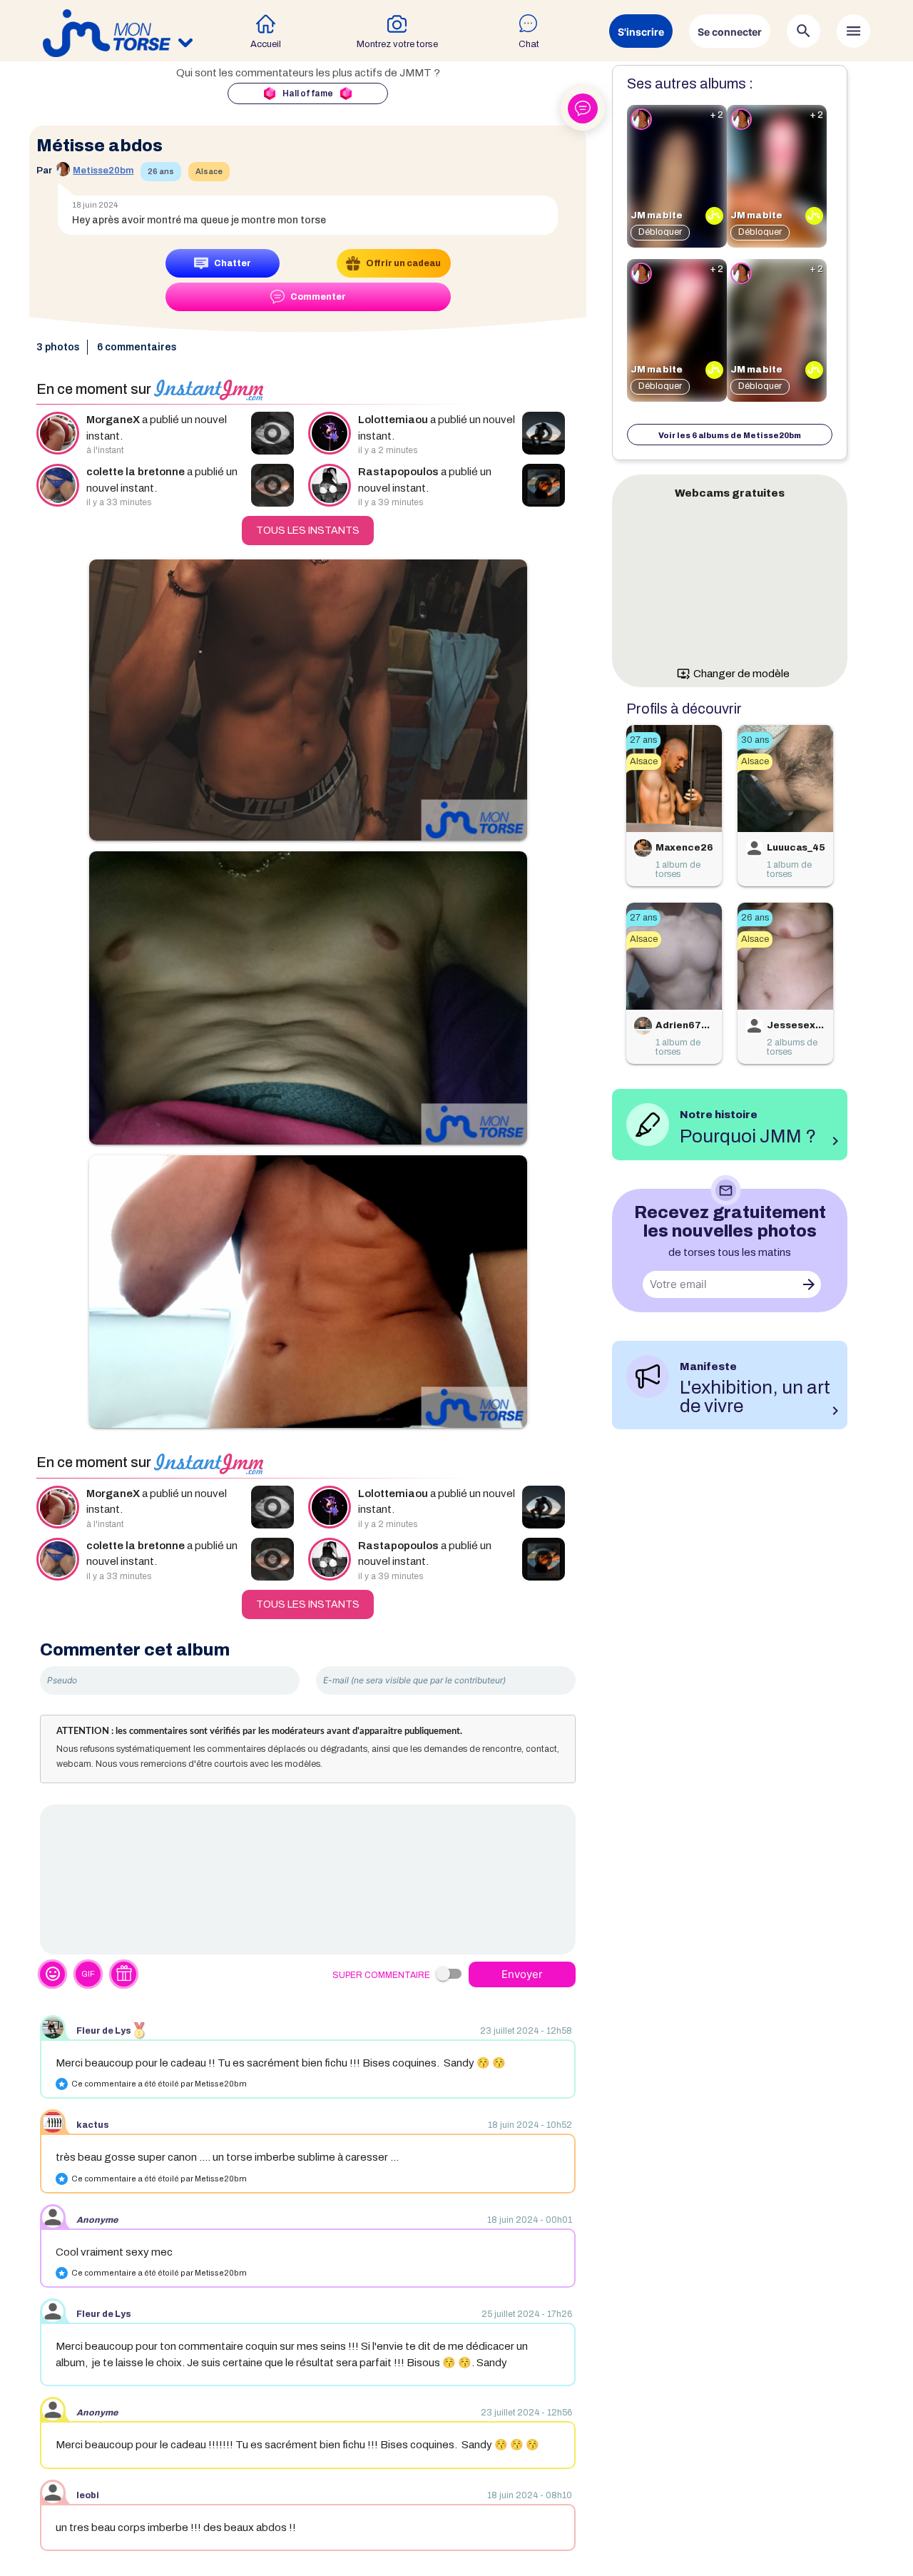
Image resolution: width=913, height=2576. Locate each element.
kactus (93, 2125)
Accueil (266, 44)
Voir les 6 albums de (730, 435)
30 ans (755, 740)
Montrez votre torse (397, 44)
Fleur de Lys (104, 2031)
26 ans (161, 171)
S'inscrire (641, 32)
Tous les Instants (308, 531)
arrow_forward (809, 1284)
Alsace (209, 171)
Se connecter (730, 32)
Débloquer (660, 232)
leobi (88, 2495)
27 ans (643, 740)
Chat (529, 44)
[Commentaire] (308, 1880)
